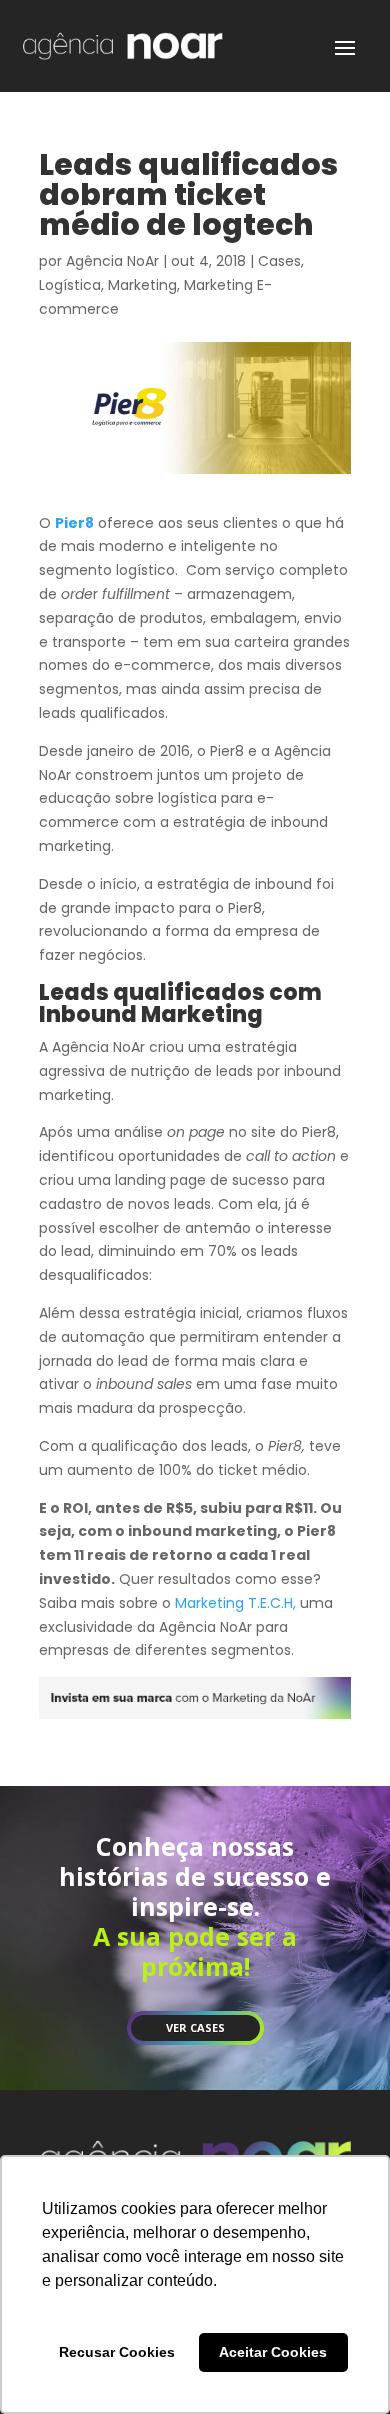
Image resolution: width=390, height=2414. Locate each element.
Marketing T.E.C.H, (235, 1603)
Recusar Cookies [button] (117, 2352)
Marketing (142, 285)
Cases (279, 261)
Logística (70, 285)
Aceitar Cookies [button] (273, 2352)
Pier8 (74, 523)
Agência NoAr (112, 261)
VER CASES (195, 2027)
